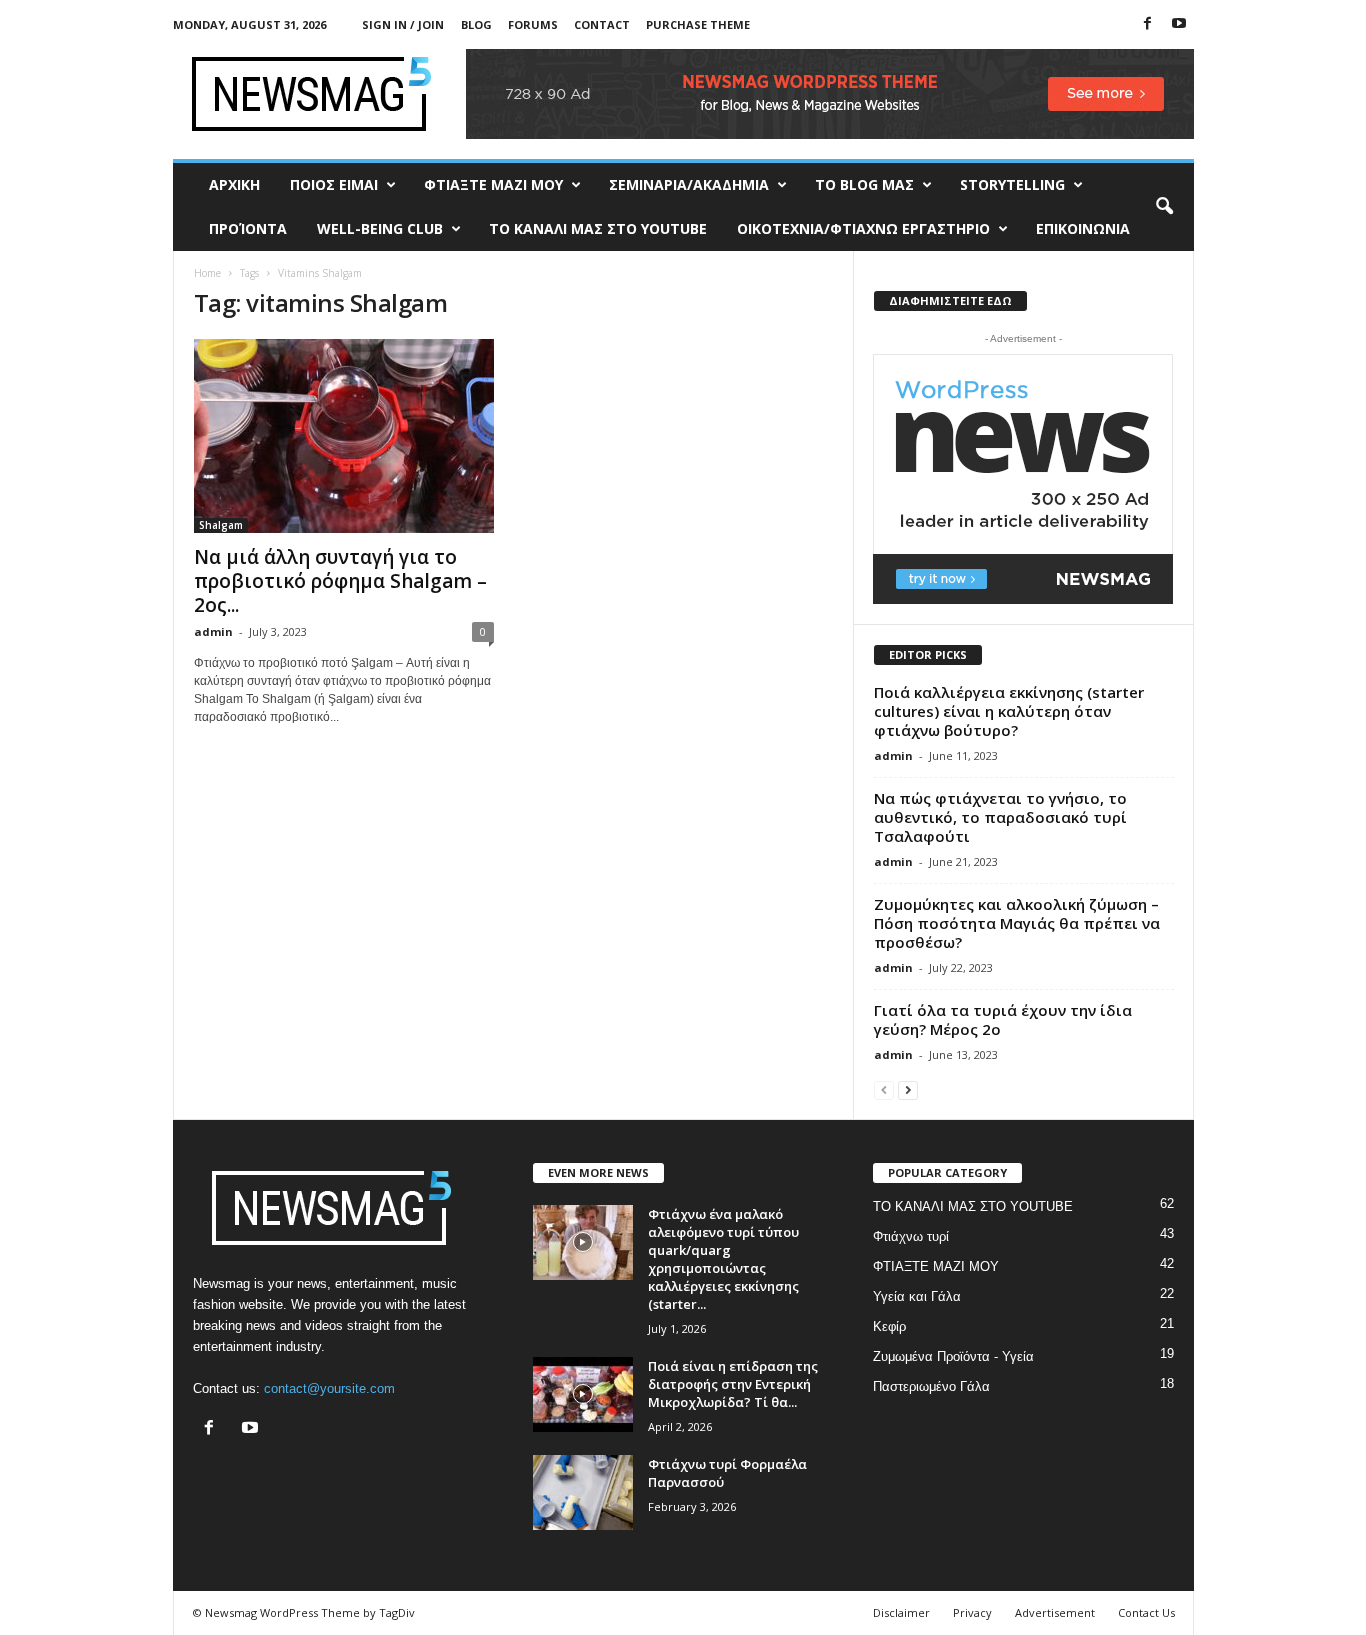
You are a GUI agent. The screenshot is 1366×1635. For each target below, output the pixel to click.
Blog (476, 24)
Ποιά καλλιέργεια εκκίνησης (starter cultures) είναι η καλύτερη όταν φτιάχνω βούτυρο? (1009, 711)
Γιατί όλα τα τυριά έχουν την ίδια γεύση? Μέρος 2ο (1003, 1019)
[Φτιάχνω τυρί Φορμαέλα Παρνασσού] (583, 1492)
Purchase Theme (698, 24)
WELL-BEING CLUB (380, 228)
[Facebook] (1148, 24)
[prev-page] (884, 1089)
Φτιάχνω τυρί (911, 1236)
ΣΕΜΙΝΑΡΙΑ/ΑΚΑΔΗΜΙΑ (689, 184)
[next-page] (908, 1089)
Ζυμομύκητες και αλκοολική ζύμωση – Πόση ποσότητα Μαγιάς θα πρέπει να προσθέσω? (1017, 923)
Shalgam (221, 525)
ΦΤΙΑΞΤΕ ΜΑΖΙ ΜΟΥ (493, 184)
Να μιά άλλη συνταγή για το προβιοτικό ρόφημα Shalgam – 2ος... (340, 581)
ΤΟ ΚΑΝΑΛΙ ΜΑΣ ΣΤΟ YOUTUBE (598, 228)
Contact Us (1146, 1612)
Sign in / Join (403, 24)
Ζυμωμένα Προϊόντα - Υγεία (953, 1356)
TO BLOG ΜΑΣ (864, 184)
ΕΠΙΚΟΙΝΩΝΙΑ (1083, 228)
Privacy (972, 1612)
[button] (1164, 207)
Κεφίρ (889, 1326)
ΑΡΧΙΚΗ (234, 184)
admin (213, 631)
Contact (602, 24)
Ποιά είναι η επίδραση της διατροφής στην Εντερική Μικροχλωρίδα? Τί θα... (733, 1384)
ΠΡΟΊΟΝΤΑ (248, 228)
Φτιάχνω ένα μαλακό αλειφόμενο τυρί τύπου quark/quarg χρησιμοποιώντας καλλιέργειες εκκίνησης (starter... (723, 1259)
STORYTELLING (1012, 184)
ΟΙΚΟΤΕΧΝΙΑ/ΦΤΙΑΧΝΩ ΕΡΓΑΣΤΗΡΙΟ (863, 228)
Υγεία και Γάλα (917, 1296)
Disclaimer (901, 1612)
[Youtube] (1179, 24)
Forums (533, 24)
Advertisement (1055, 1612)
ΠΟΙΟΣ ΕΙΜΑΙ (334, 184)
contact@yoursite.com (329, 1388)
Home (207, 273)
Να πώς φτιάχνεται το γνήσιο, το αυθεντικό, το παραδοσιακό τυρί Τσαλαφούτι (1000, 817)
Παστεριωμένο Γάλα (931, 1386)
